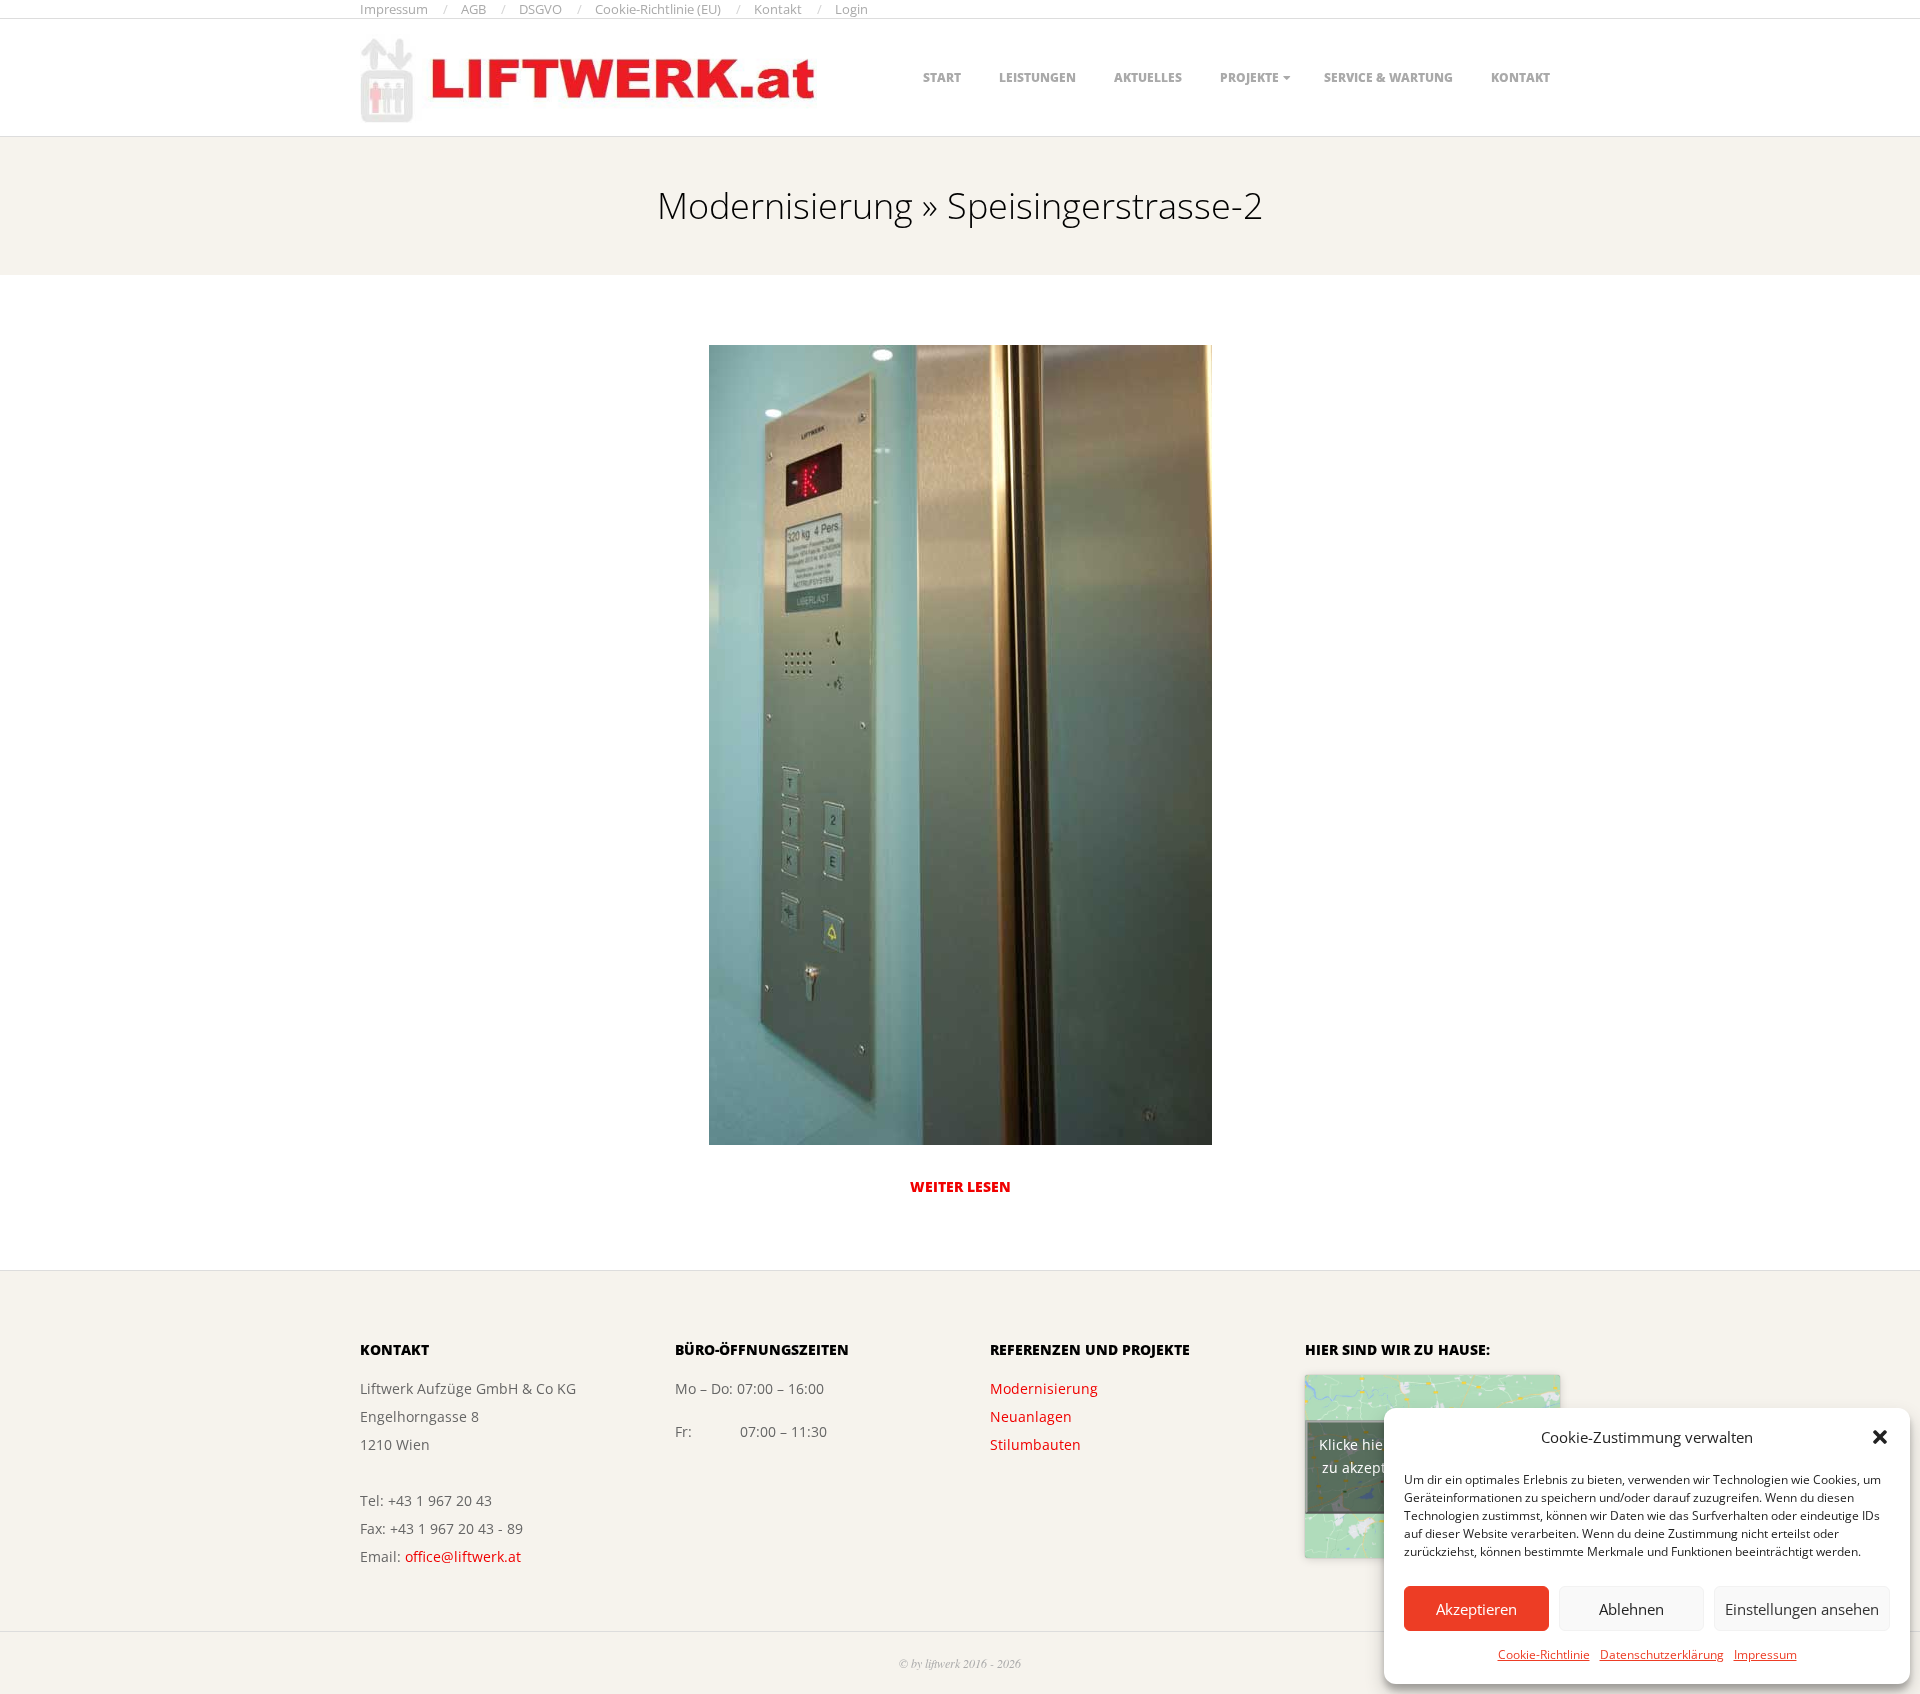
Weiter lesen (960, 1186)
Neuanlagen (1031, 1416)
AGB (473, 9)
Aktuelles (1148, 77)
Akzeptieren (1476, 1609)
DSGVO (540, 9)
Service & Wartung (1388, 77)
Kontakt (778, 9)
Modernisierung (1044, 1388)
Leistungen (1037, 77)
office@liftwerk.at (463, 1556)
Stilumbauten (1035, 1444)
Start (942, 77)
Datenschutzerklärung (1662, 1654)
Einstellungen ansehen (1802, 1609)
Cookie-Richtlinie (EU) (658, 9)
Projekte (1249, 77)
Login (851, 9)
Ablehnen (1631, 1609)
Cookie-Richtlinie (1544, 1654)
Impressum (1765, 1654)
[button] (1880, 1437)
